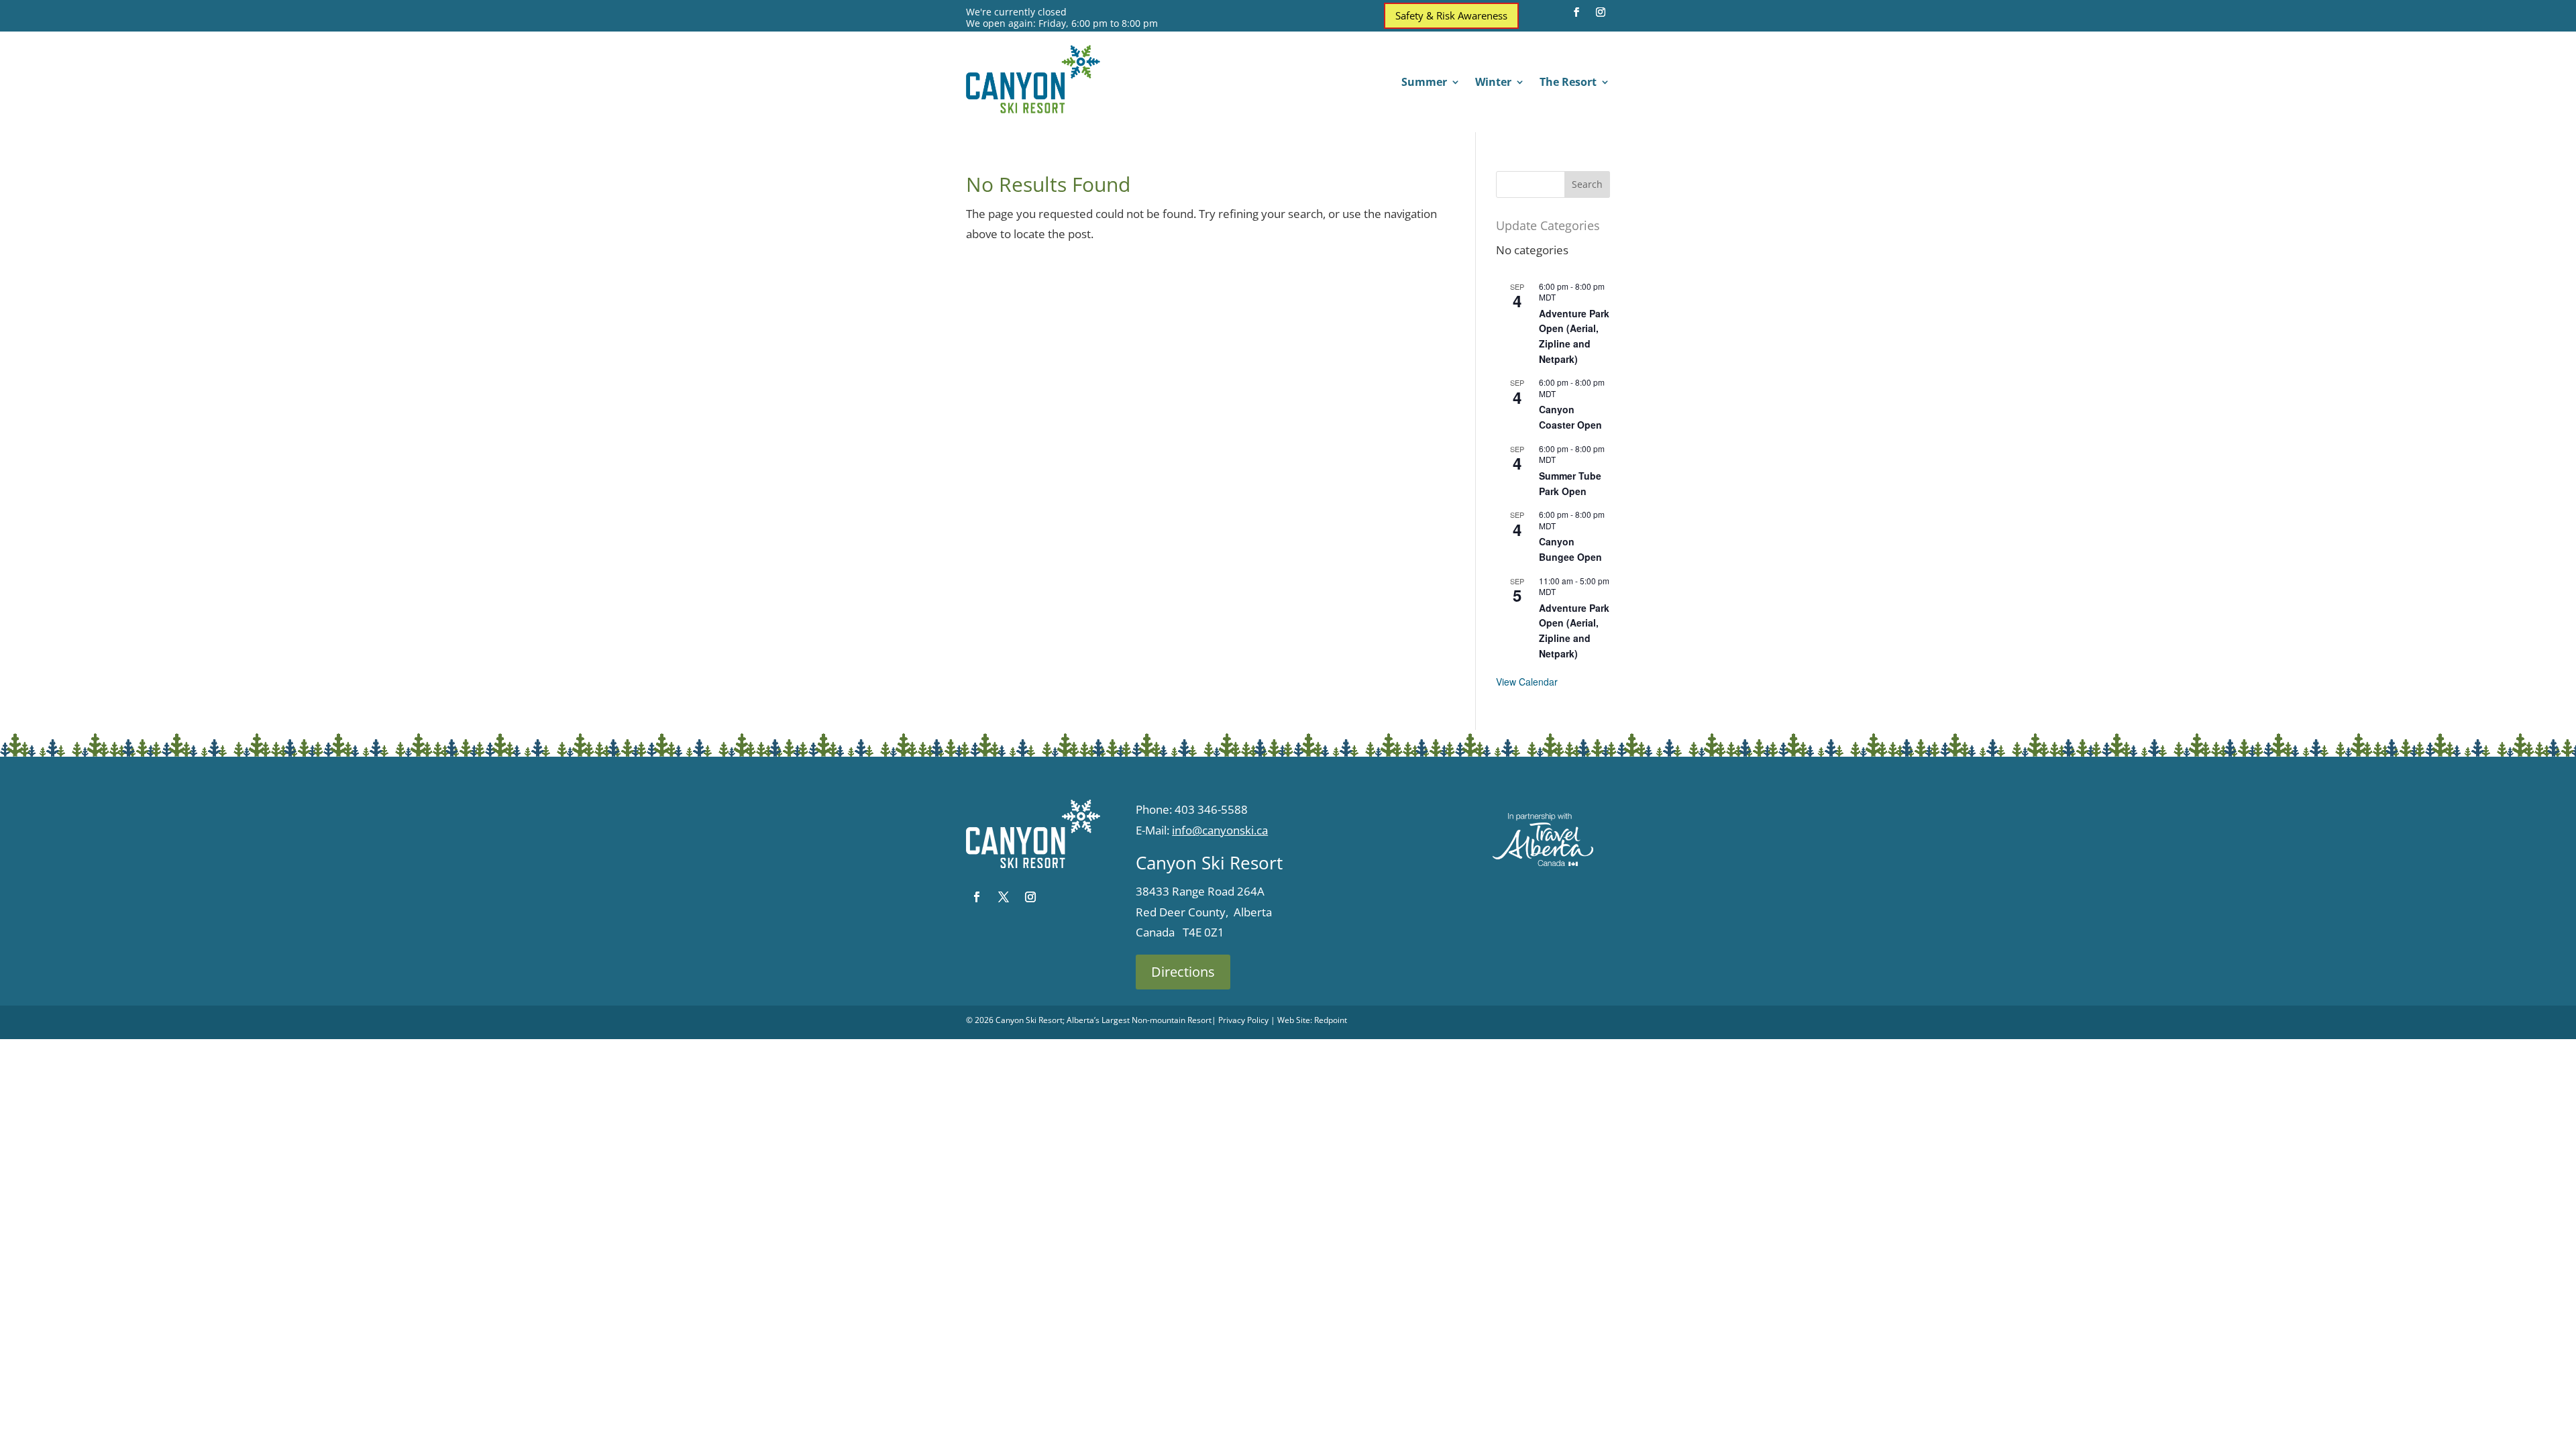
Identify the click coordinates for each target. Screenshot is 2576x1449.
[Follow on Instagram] (1601, 12)
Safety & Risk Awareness (1451, 15)
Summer (1424, 83)
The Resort (1568, 83)
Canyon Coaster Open (1570, 417)
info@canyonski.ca (1220, 830)
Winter (1493, 83)
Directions (1183, 972)
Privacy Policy (1243, 1020)
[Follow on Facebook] (1576, 12)
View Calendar (1527, 682)
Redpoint (1331, 1020)
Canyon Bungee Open (1570, 549)
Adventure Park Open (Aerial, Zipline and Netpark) (1574, 336)
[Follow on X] (1004, 897)
